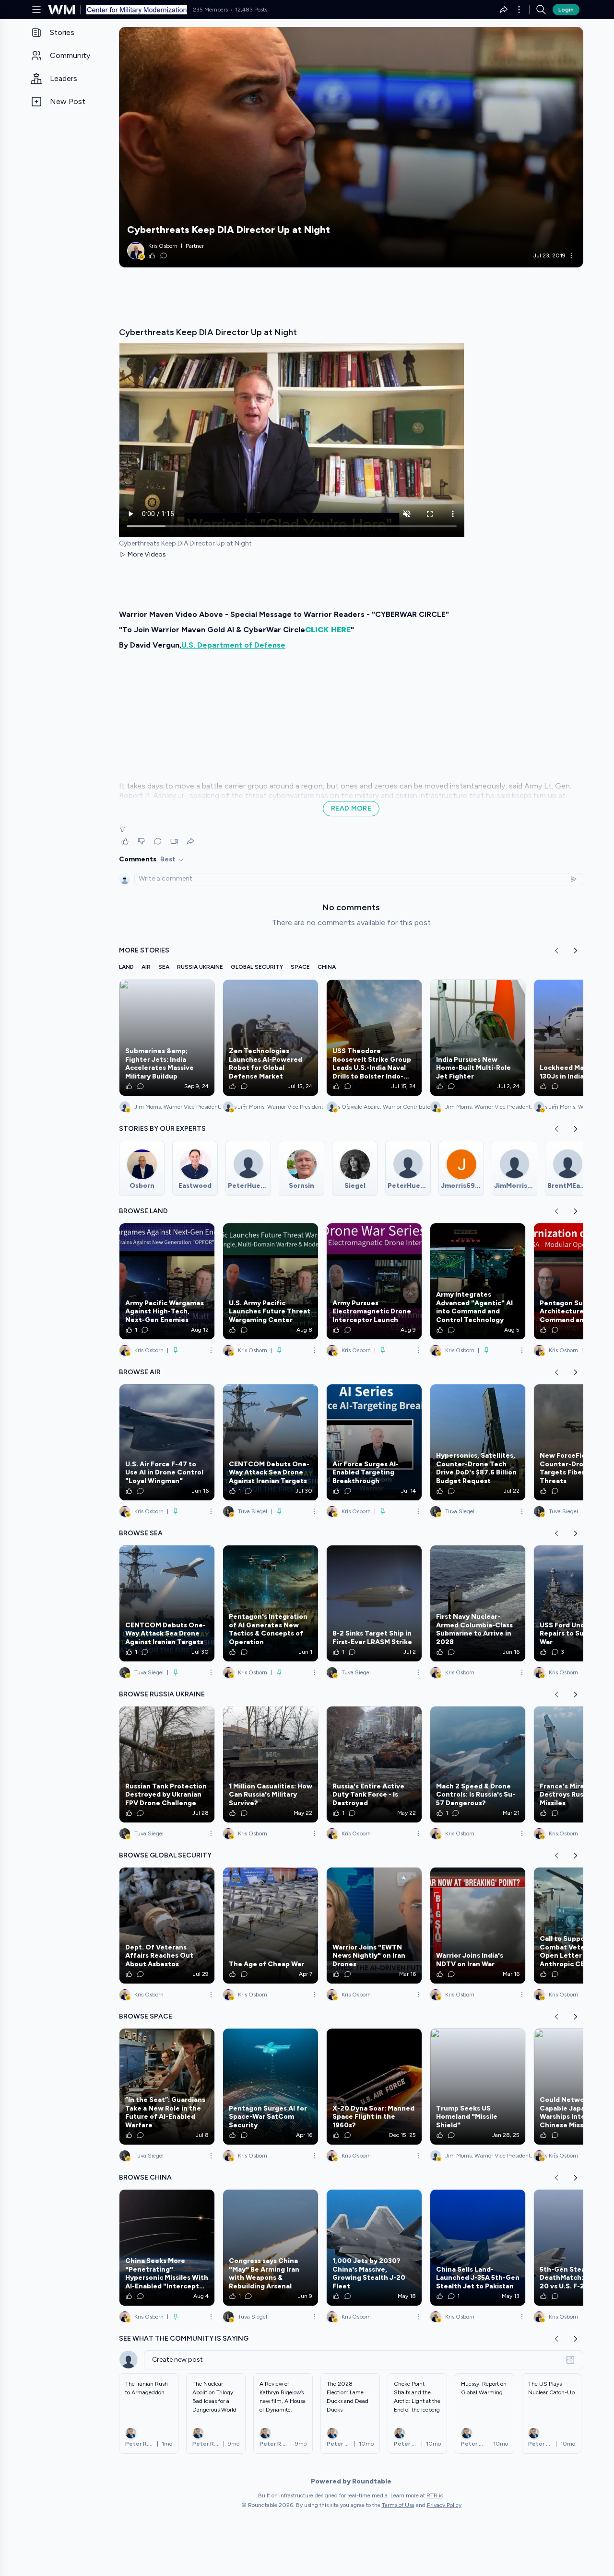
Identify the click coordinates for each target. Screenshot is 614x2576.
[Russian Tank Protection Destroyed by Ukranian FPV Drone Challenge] (167, 1764)
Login (566, 10)
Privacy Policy (444, 2505)
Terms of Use (398, 2505)
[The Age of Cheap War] (271, 1926)
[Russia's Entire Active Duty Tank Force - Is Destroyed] (374, 1764)
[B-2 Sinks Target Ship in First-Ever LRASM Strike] (374, 1603)
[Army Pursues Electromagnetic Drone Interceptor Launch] (374, 1281)
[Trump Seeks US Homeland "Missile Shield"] (478, 2087)
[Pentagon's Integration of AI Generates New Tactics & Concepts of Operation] (271, 1603)
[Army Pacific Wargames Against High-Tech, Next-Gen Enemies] (167, 1281)
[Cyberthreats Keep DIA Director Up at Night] (351, 147)
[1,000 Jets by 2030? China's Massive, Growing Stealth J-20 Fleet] (374, 2248)
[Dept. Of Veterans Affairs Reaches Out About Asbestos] (167, 1926)
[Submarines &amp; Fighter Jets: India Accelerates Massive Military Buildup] (167, 1038)
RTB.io (435, 2495)
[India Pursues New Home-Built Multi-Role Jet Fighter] (478, 1038)
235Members (210, 10)
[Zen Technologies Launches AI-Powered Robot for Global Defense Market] (271, 1038)
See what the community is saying (184, 2338)
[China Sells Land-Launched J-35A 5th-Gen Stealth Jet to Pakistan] (478, 2248)
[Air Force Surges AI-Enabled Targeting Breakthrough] (374, 1442)
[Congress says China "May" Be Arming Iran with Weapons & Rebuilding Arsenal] (271, 2248)
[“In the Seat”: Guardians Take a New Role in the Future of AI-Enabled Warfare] (167, 2087)
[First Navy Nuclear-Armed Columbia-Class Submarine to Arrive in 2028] (478, 1603)
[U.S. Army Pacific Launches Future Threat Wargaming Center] (271, 1281)
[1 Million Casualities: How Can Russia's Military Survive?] (271, 1764)
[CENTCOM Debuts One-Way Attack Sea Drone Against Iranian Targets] (271, 1442)
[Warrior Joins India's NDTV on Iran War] (478, 1926)
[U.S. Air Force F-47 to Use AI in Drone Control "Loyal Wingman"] (167, 1442)
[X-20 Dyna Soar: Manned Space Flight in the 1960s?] (374, 2087)
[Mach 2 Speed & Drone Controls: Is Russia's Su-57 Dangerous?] (478, 1764)
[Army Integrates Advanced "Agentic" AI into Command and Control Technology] (478, 1281)
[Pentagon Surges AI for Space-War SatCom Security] (271, 2087)
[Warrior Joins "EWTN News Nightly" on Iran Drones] (374, 1926)
